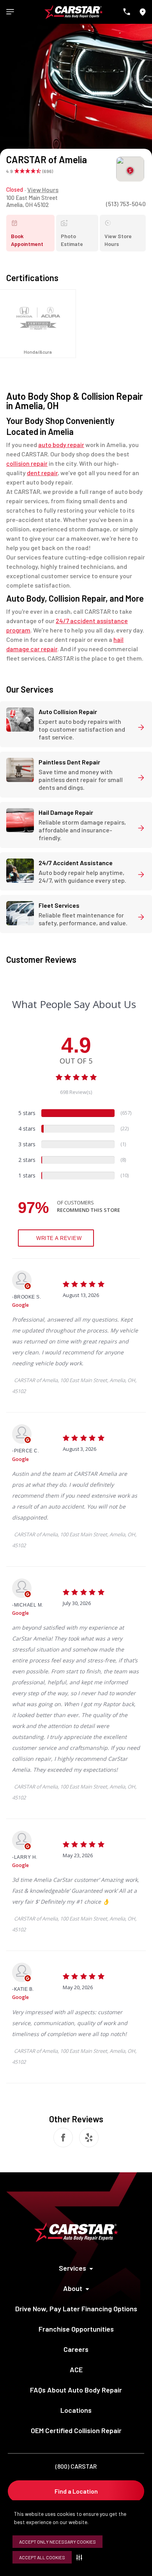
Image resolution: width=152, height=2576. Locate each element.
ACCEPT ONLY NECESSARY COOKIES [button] (57, 2542)
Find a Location (76, 2491)
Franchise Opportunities (76, 2329)
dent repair (42, 473)
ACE (76, 2369)
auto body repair (61, 444)
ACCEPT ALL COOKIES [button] (42, 2557)
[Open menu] (10, 12)
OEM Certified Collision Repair (76, 2430)
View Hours (43, 190)
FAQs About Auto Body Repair (76, 2390)
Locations (76, 2410)
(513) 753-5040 (126, 204)
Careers (76, 2349)
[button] (81, 2557)
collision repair (27, 463)
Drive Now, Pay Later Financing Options (76, 2309)
